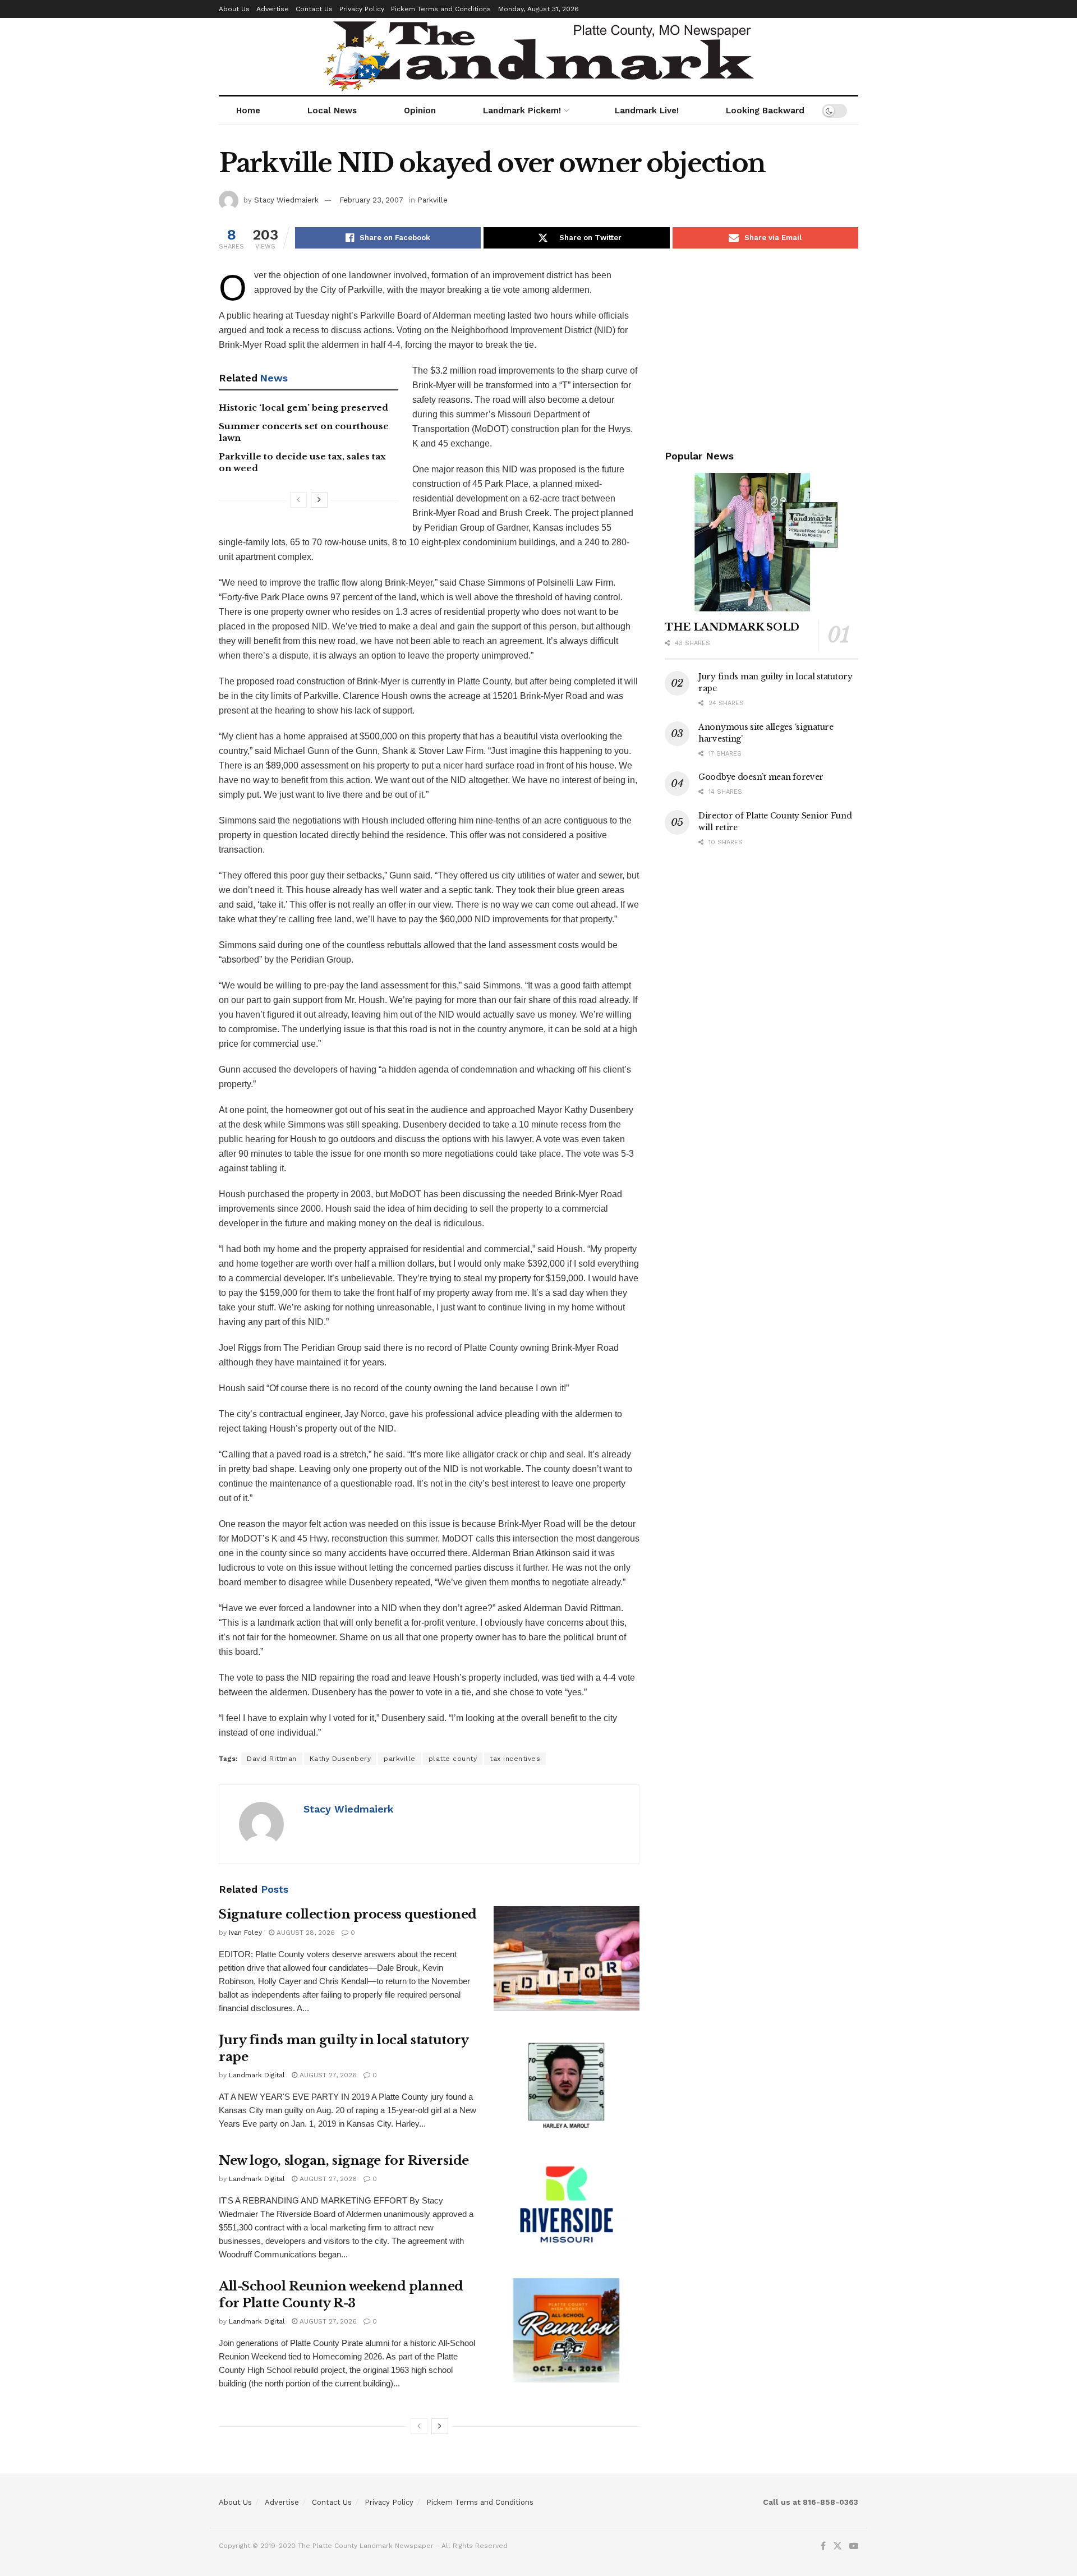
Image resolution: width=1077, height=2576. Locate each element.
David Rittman (272, 1759)
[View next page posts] (319, 500)
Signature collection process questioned (348, 1914)
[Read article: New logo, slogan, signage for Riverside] (567, 2205)
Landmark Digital (257, 2075)
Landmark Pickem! (522, 111)
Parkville (432, 200)
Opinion (420, 111)
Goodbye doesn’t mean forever (761, 777)
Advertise (273, 9)
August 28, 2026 (305, 1933)
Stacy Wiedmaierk (286, 200)
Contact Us (314, 9)
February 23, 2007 (371, 200)
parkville (400, 1759)
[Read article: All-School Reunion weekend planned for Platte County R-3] (567, 2330)
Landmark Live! (647, 111)
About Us (234, 9)
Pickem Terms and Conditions (441, 9)
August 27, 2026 (327, 2075)
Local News (332, 111)
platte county (453, 1759)
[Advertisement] (761, 347)
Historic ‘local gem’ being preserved (303, 408)
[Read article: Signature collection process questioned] (567, 1958)
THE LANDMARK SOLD (732, 627)
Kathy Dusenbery (340, 1759)
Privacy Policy (362, 9)
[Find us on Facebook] (823, 2546)
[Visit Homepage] (539, 56)
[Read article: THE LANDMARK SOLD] (761, 542)
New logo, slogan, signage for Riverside (344, 2161)
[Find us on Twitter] (837, 2546)
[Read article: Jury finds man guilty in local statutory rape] (567, 2084)
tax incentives (515, 1759)
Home (248, 111)
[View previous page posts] (298, 500)
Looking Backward (765, 111)
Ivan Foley (245, 1933)
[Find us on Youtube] (854, 2546)
